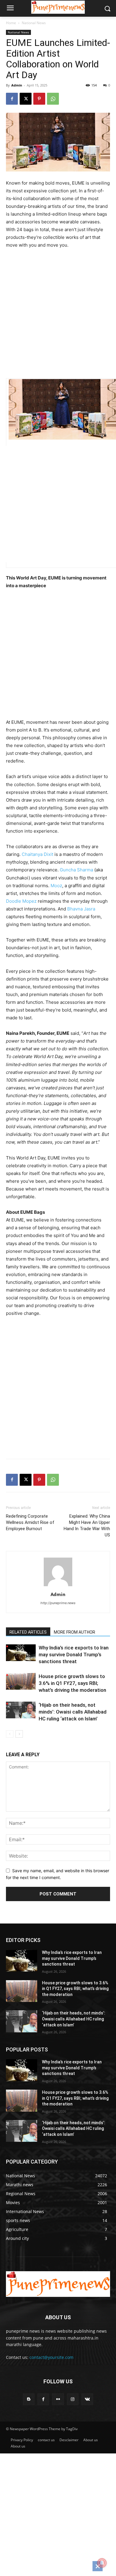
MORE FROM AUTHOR (75, 1632)
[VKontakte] (87, 2399)
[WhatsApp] (53, 99)
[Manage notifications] (102, 2563)
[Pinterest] (39, 99)
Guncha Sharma (76, 870)
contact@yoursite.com (51, 2357)
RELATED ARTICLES (28, 1632)
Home (11, 23)
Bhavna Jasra (81, 909)
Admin (17, 85)
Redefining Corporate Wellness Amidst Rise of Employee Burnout (30, 1522)
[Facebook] (12, 99)
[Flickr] (58, 2399)
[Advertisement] (58, 315)
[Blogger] (29, 2399)
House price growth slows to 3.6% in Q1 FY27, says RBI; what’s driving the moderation (72, 1683)
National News (34, 23)
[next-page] (19, 1734)
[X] (26, 99)
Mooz (56, 886)
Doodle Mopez (21, 901)
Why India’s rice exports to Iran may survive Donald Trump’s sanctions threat (74, 1655)
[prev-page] (10, 1734)
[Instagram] (73, 2399)
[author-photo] (58, 1586)
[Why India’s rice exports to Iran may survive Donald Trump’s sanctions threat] (21, 1653)
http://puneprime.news (58, 1603)
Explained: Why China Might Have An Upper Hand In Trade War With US (87, 1526)
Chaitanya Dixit (37, 854)
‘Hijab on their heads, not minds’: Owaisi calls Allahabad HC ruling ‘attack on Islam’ (73, 1712)
